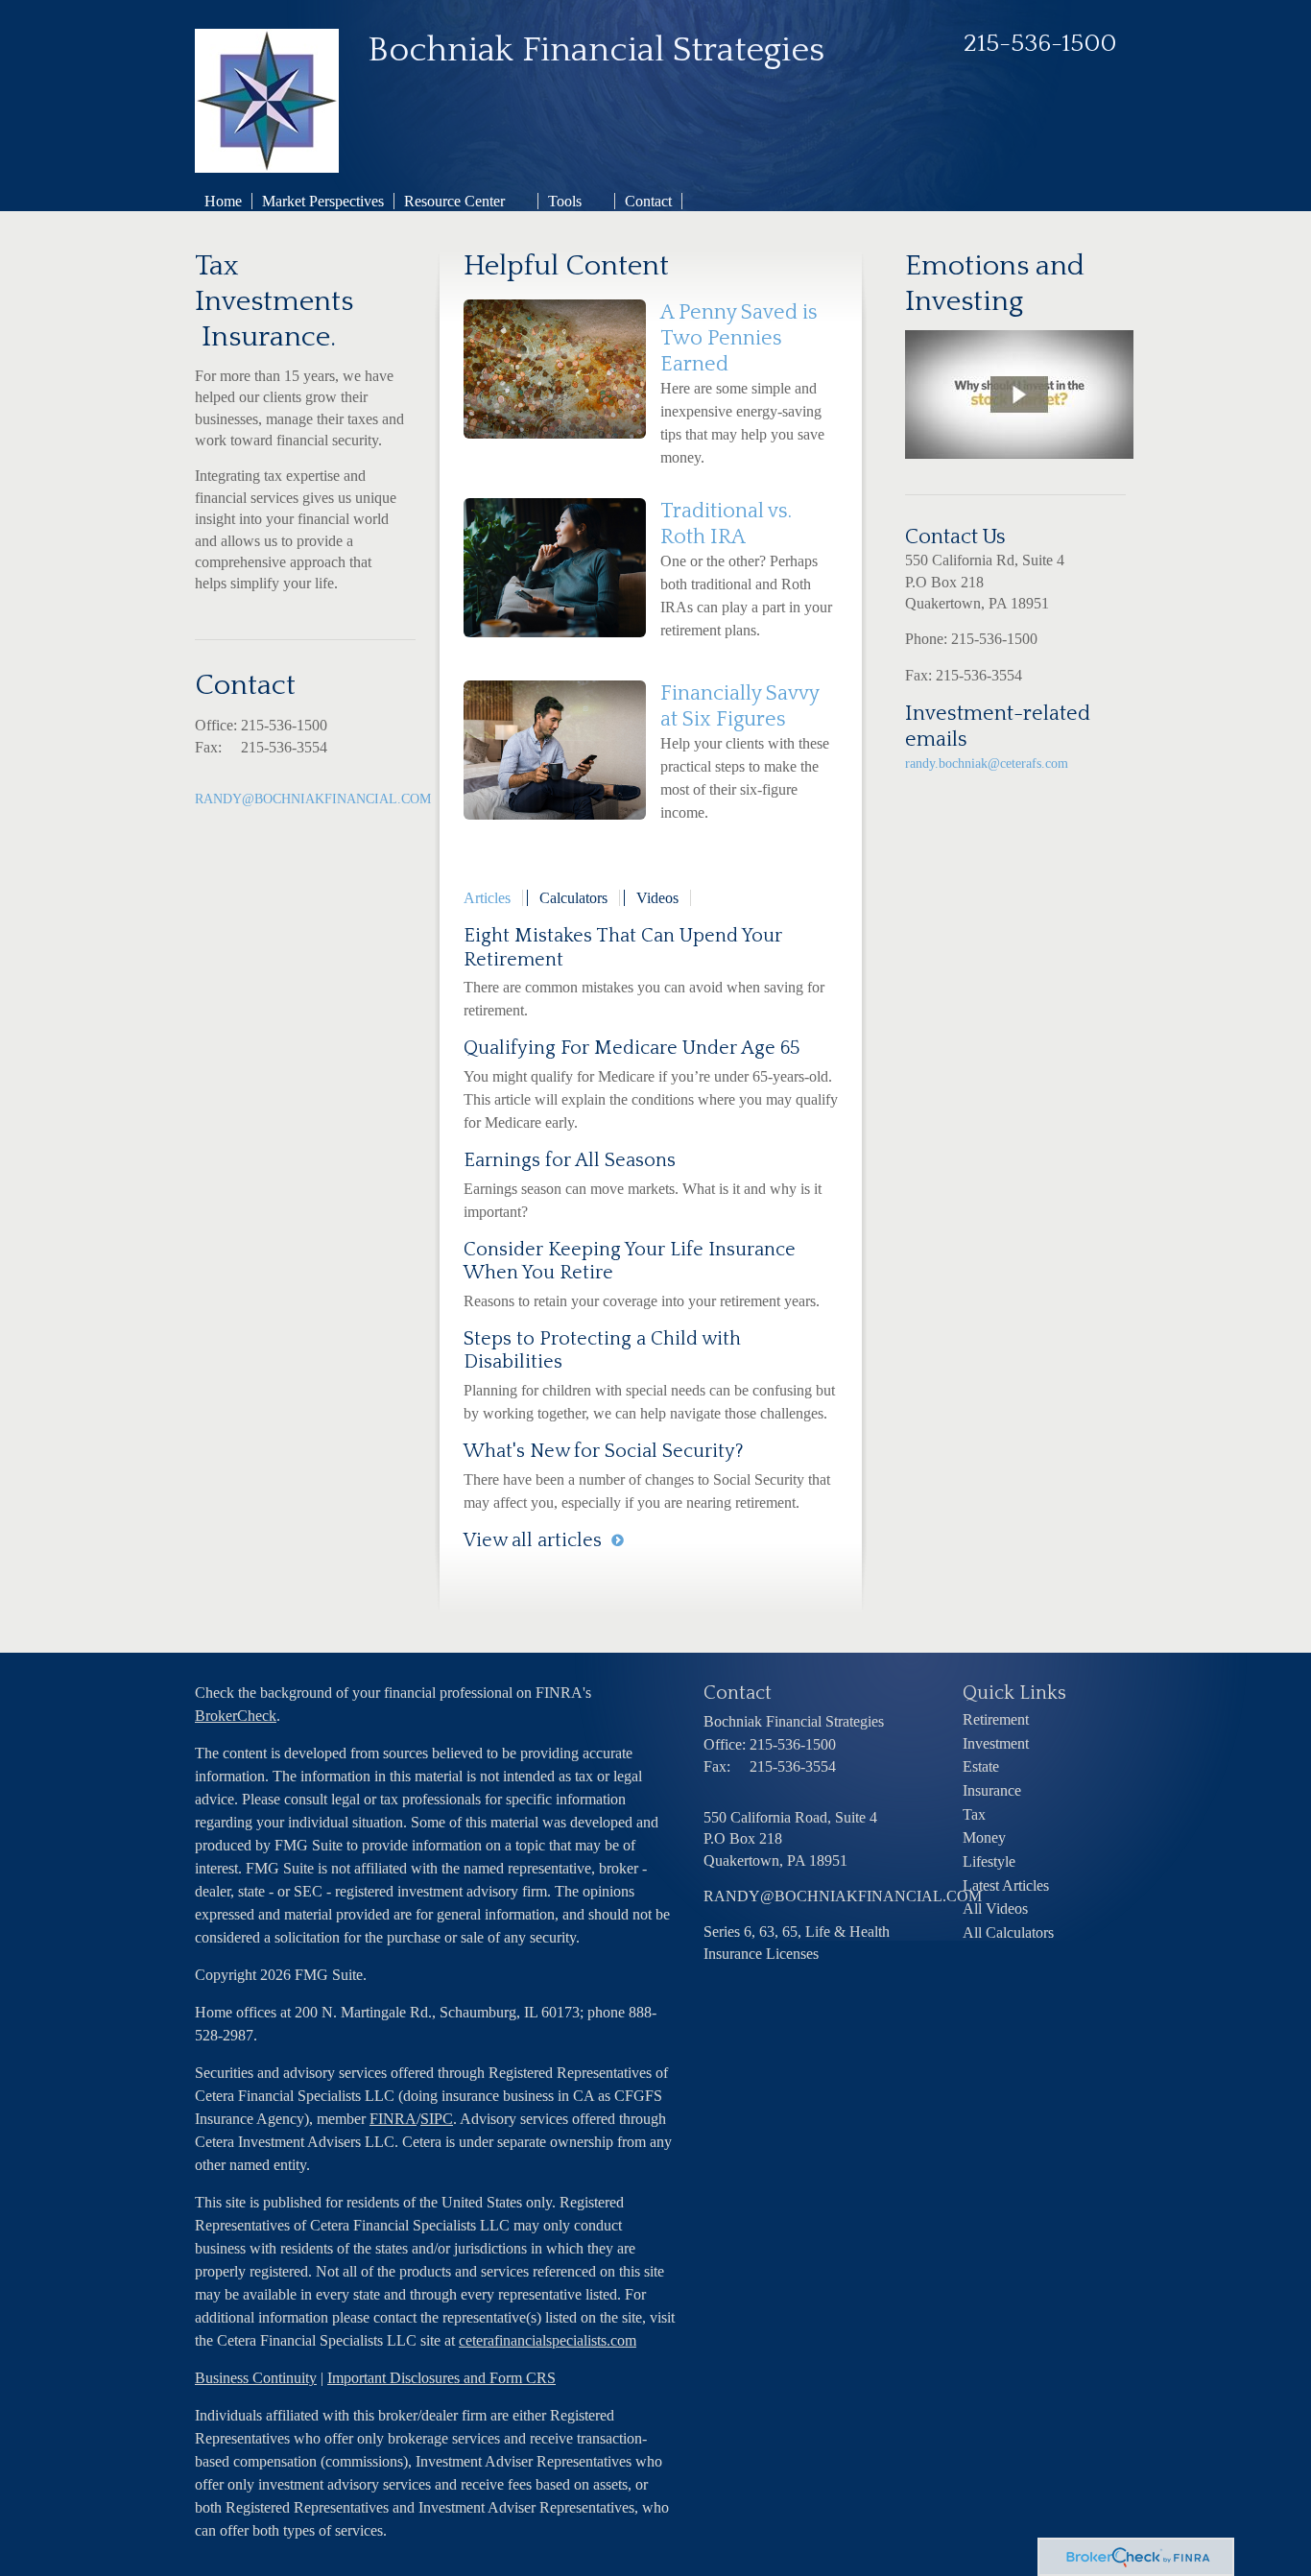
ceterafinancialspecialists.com (548, 2340)
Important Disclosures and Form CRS (441, 2378)
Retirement (996, 1719)
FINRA (393, 2119)
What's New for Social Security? (604, 1451)
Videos (657, 898)
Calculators (573, 898)
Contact (648, 201)
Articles (487, 898)
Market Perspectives (323, 201)
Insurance (992, 1790)
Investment (996, 1743)
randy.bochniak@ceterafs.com (987, 763)
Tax (974, 1814)
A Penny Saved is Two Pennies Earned (739, 338)
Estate (981, 1766)
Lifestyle (989, 1861)
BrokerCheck (236, 1716)
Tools (565, 201)
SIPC (437, 2119)
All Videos (995, 1908)
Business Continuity (256, 2378)
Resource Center (454, 201)
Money (984, 1837)
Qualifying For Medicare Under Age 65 (632, 1048)
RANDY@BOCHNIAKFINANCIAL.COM (313, 799)
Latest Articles (1006, 1885)
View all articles (533, 1540)
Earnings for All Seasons (570, 1160)
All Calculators (1008, 1932)
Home (223, 201)
